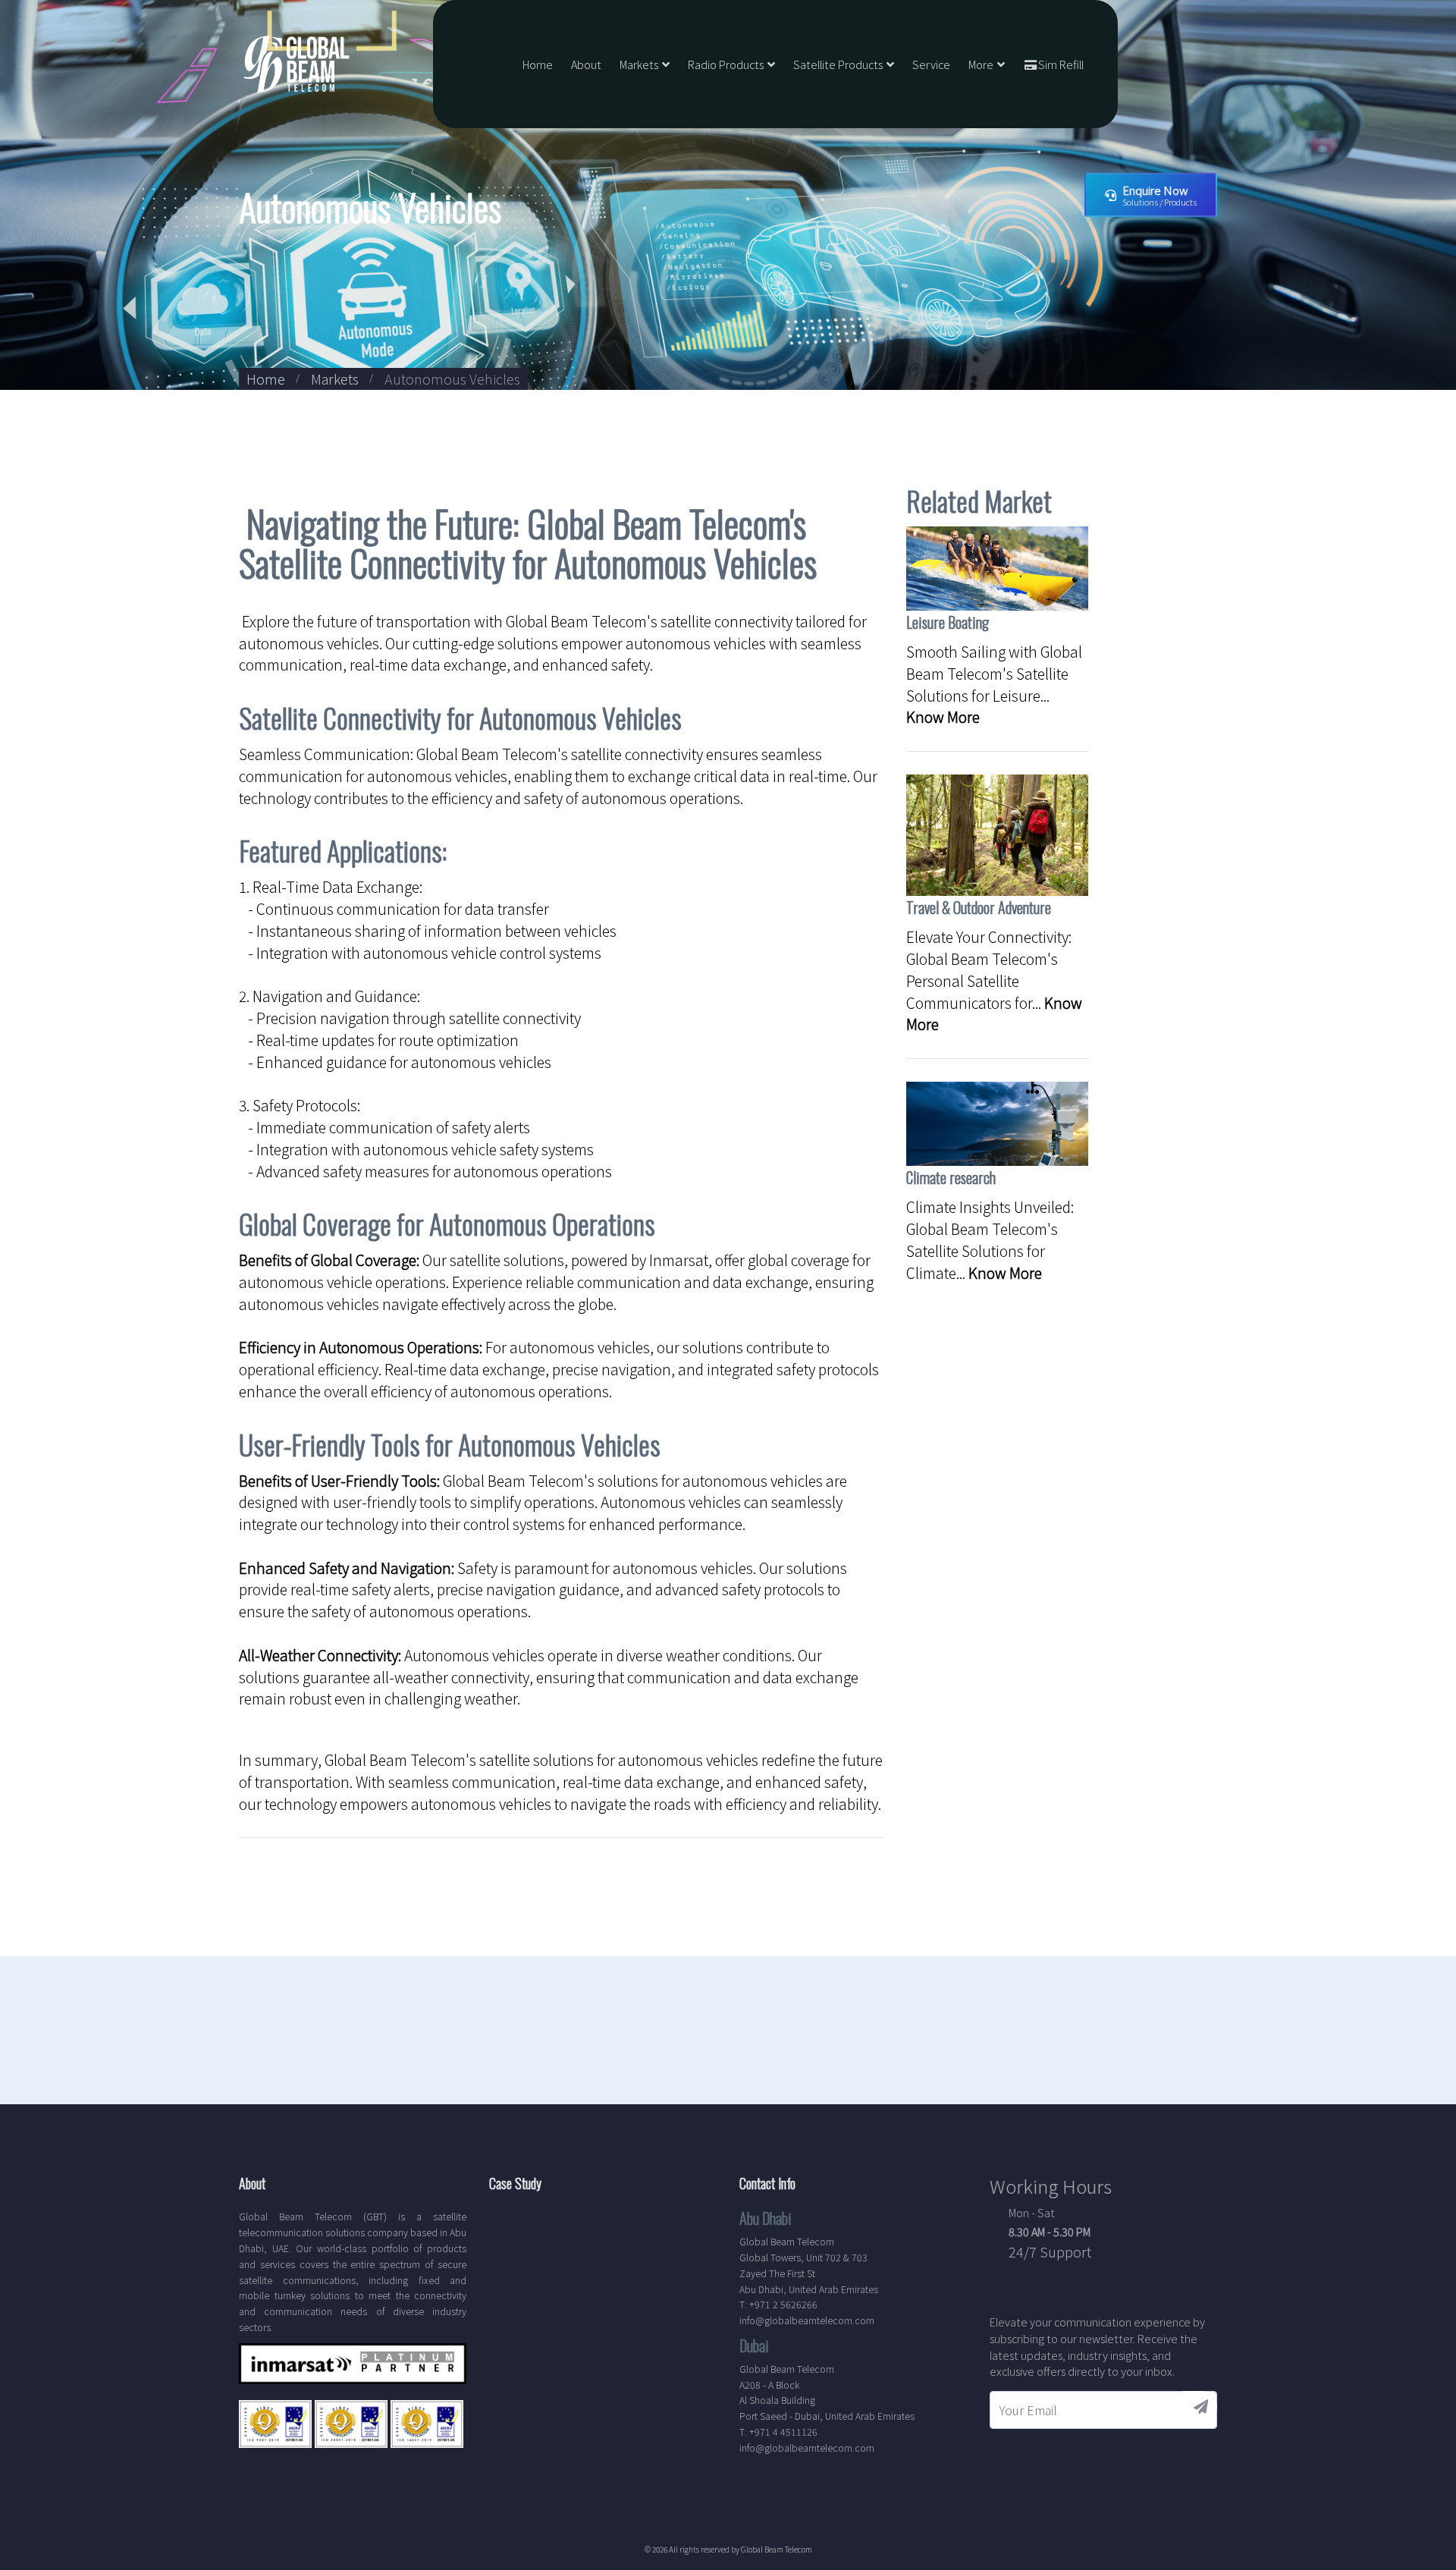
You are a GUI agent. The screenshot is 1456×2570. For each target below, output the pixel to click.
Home (538, 64)
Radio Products (726, 64)
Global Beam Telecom (777, 2549)
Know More (943, 717)
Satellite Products (838, 64)
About (586, 64)
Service (931, 64)
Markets (639, 64)
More (981, 64)
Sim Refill (1061, 64)
